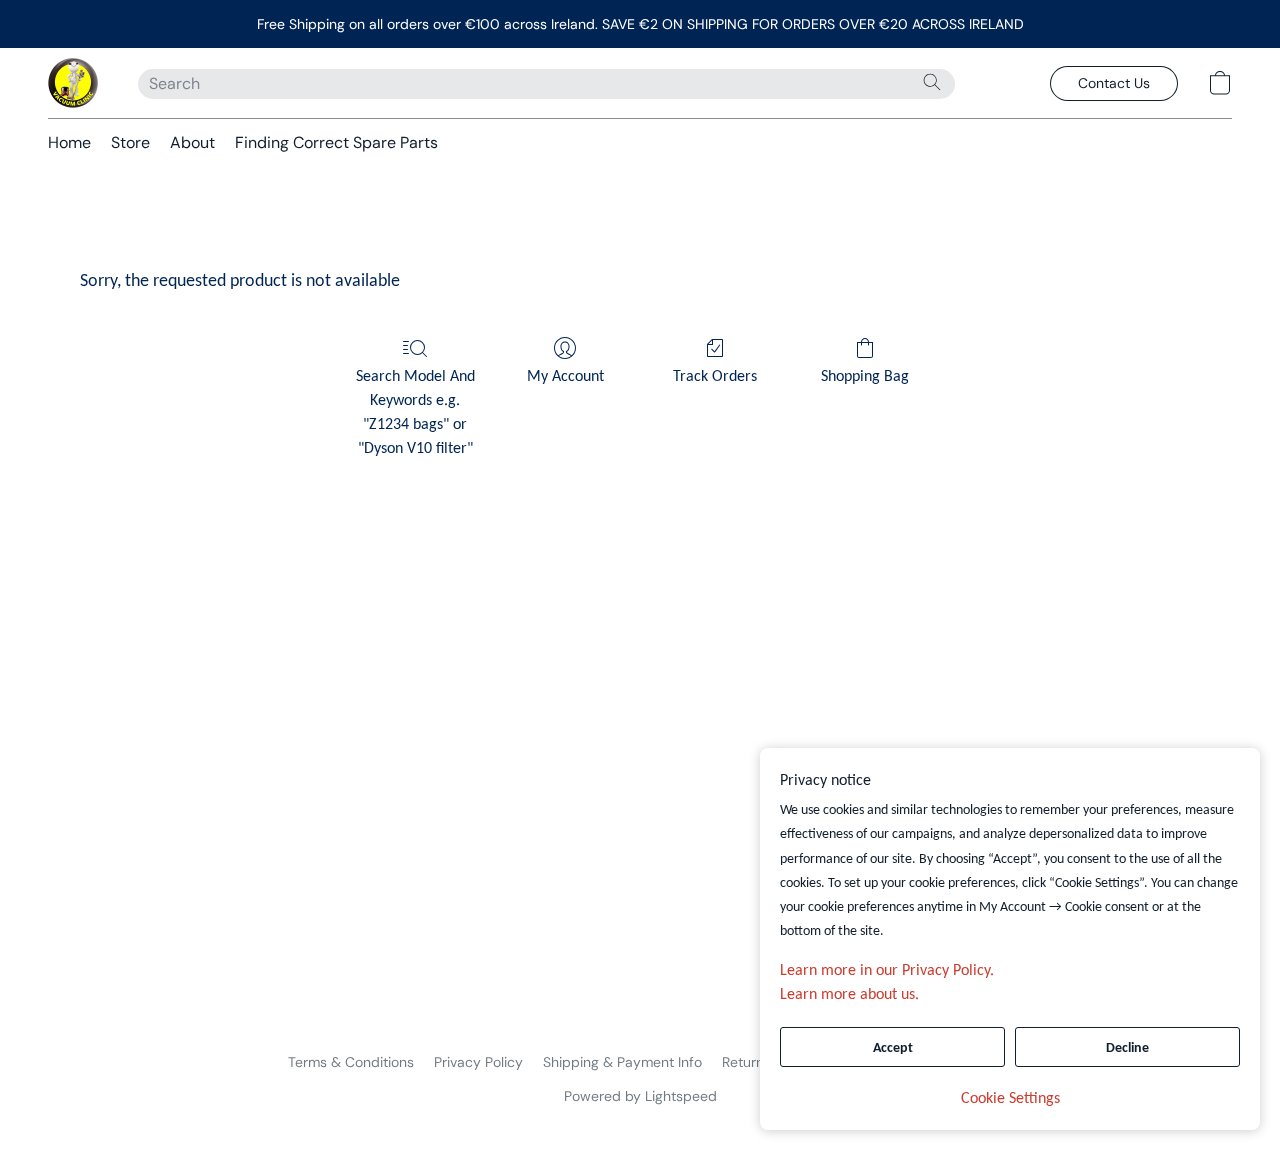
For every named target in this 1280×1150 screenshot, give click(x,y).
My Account (565, 377)
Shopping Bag (865, 377)
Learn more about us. (849, 995)
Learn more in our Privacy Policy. (887, 971)
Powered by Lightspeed (640, 1096)
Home (69, 142)
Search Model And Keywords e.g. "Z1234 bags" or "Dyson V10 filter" (415, 413)
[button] (73, 83)
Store (130, 142)
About (192, 142)
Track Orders (715, 377)
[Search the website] (932, 82)
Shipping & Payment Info (622, 1062)
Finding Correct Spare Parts (336, 142)
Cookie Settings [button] (1010, 1099)
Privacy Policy (478, 1062)
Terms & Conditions (351, 1062)
